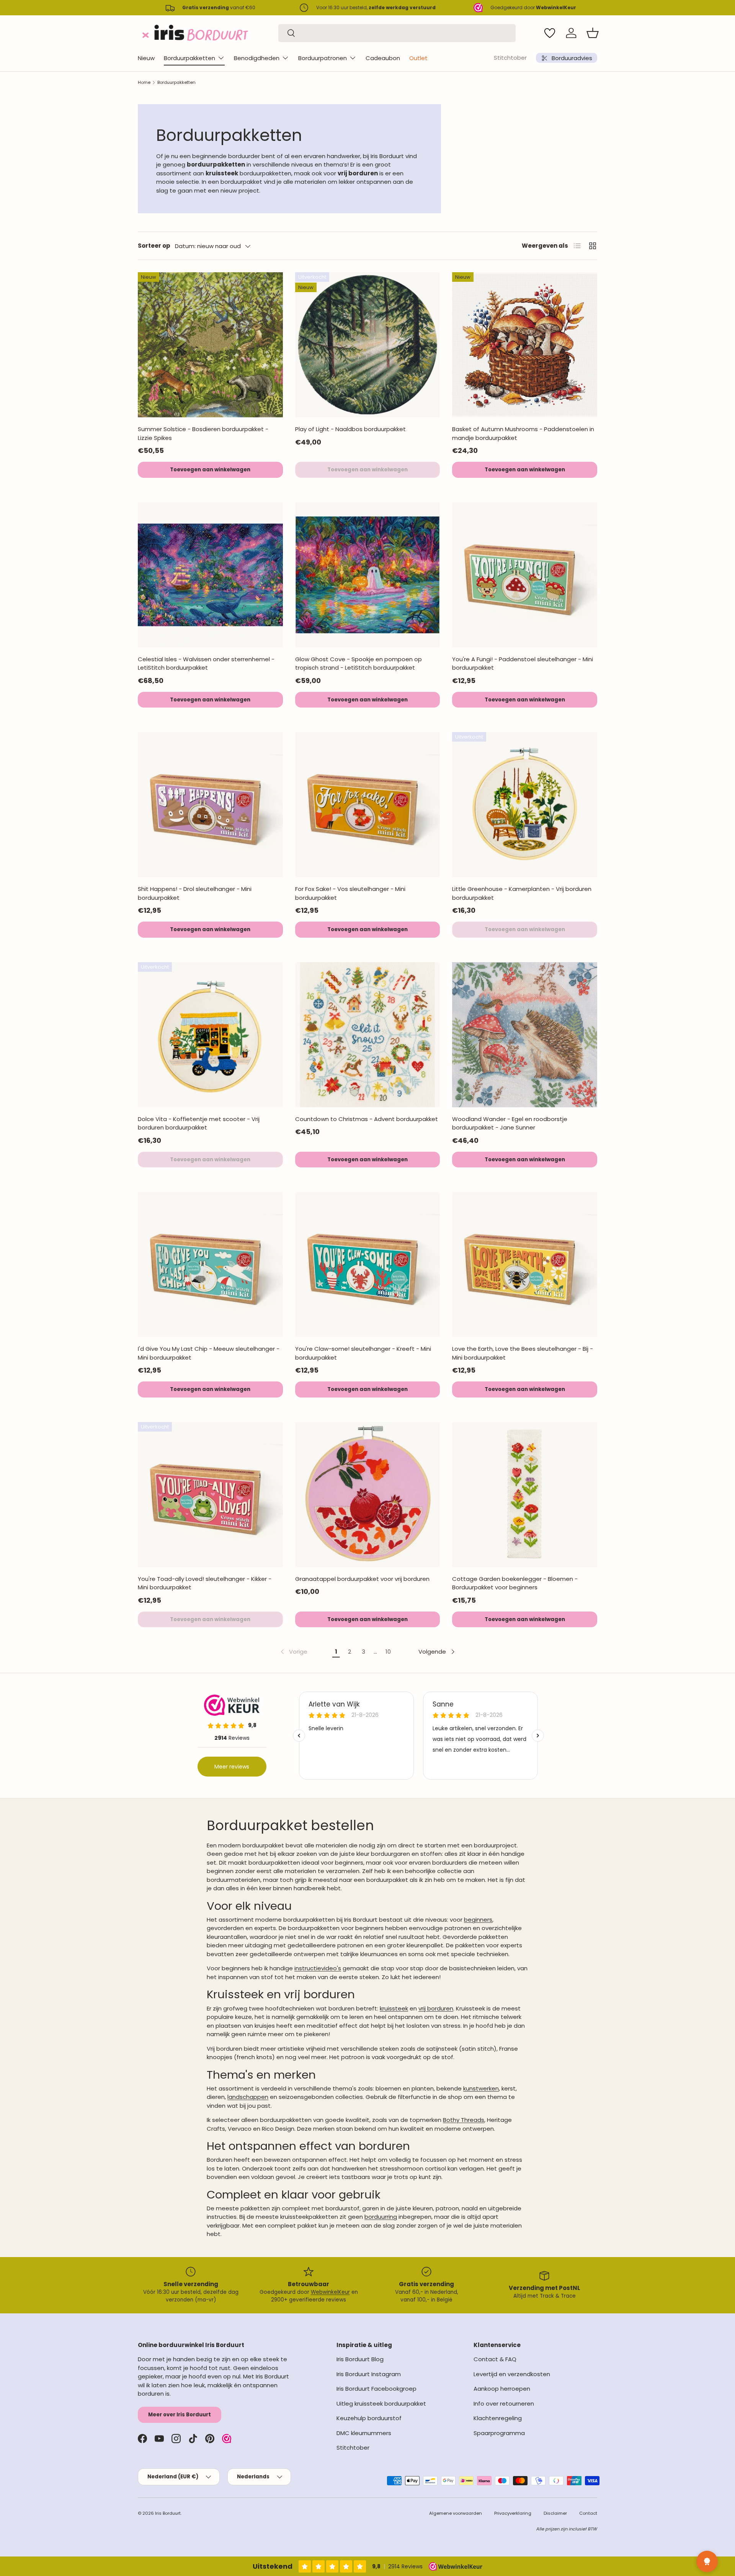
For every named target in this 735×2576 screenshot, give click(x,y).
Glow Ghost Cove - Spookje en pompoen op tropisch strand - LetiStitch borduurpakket (359, 664)
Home (144, 82)
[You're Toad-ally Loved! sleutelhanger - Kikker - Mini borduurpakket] (210, 1495)
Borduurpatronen (323, 58)
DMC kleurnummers (364, 2433)
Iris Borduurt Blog (360, 2359)
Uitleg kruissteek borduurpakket (381, 2404)
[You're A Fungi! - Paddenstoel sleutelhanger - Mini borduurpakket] (525, 575)
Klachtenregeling (498, 2418)
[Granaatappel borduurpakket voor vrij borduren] (368, 1495)
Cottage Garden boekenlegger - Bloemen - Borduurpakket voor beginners (515, 1583)
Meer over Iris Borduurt (180, 2415)
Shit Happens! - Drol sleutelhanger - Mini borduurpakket (195, 893)
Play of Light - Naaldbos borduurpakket (350, 429)
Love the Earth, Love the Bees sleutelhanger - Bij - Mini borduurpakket (523, 1353)
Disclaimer (555, 2513)
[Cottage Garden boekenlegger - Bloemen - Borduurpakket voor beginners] (525, 1495)
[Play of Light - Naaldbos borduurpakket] (368, 345)
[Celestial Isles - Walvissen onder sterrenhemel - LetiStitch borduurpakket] (210, 575)
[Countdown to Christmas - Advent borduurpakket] (368, 1035)
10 (388, 1652)
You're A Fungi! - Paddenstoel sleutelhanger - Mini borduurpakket (523, 664)
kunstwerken (481, 2088)
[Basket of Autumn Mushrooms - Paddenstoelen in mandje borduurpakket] (525, 345)
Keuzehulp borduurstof (369, 2418)
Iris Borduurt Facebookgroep (376, 2389)
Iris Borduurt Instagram (369, 2374)
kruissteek (394, 2008)
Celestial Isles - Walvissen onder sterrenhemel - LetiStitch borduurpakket (206, 664)
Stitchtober (510, 58)
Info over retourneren (504, 2404)
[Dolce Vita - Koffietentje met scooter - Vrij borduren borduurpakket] (210, 1035)
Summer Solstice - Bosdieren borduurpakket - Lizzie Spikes (203, 433)
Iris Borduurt (168, 2513)
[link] (293, 1652)
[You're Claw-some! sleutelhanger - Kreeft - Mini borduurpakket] (368, 1264)
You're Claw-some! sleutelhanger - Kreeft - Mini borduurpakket (363, 1353)
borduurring (381, 2217)
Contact (588, 2513)
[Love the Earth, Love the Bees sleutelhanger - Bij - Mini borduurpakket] (525, 1264)
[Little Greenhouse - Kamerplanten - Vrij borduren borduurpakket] (525, 805)
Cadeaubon (383, 58)
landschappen (248, 2097)
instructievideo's (318, 1968)
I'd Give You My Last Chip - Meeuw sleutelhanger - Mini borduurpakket (209, 1353)
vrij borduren (436, 2008)
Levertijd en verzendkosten (512, 2374)
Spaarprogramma (499, 2433)
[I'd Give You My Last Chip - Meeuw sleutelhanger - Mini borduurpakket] (210, 1264)
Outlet (418, 58)
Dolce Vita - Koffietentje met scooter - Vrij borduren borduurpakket (199, 1123)
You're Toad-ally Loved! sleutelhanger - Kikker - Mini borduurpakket (205, 1583)
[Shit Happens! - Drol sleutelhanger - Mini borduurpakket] (210, 805)
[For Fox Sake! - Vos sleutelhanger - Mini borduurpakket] (368, 805)
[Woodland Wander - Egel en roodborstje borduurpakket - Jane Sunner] (525, 1035)
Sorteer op (154, 246)
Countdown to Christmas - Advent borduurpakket (367, 1119)
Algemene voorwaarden (456, 2513)
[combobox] (397, 33)
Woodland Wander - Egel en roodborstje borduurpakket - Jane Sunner (510, 1123)
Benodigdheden (257, 58)
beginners (478, 1920)
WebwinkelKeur (330, 2292)
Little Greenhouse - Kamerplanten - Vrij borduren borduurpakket (522, 893)
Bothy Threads (464, 2120)
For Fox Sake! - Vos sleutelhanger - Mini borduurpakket (350, 893)
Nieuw (146, 58)
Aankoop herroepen (502, 2389)
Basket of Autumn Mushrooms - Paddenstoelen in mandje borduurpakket (523, 433)
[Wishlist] (550, 33)
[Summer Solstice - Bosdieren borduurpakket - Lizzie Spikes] (210, 345)
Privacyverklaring (513, 2513)
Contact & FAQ (495, 2359)
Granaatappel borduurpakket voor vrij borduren (362, 1579)
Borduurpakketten (189, 58)
